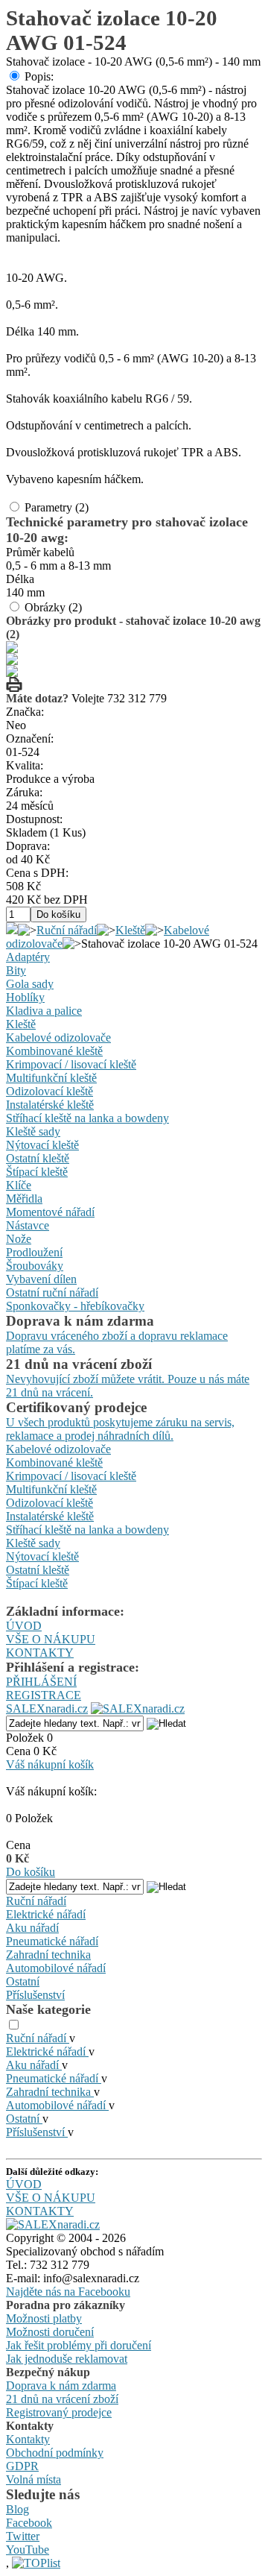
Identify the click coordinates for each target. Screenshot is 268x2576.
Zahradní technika (48, 1955)
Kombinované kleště (54, 1051)
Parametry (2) (57, 507)
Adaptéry (28, 957)
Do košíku (31, 1872)
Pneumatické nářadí (52, 1941)
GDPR (22, 2466)
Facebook (29, 2523)
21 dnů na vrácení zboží (62, 2399)
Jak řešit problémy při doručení (79, 2345)
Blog (17, 2509)
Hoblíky (25, 997)
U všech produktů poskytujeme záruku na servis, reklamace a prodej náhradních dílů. (120, 1429)
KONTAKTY (40, 1653)
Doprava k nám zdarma (61, 2386)
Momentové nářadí (50, 1212)
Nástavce (28, 1225)
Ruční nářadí (67, 930)
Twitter (23, 2536)
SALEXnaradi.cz (47, 1709)
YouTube (28, 2550)
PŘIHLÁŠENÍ (41, 1682)
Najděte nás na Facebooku (68, 2292)
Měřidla (24, 1199)
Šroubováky (35, 1266)
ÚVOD (24, 1626)
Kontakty (28, 2439)
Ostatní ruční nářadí (52, 1292)
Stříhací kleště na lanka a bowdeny (87, 1118)
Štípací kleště (37, 1172)
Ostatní (23, 1981)
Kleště (130, 930)
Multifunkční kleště (51, 1078)
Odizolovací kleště (50, 1091)
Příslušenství (35, 1995)
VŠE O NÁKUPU (51, 1639)
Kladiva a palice (44, 1011)
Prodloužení (34, 1252)
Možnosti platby (44, 2318)
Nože (19, 1239)
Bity (16, 970)
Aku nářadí (32, 1928)
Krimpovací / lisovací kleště (71, 1064)
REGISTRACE (44, 1695)
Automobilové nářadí (56, 1968)
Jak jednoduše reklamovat (67, 2359)
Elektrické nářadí (46, 1914)
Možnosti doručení (50, 2332)
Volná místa (33, 2479)
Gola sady (30, 984)
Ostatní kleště (38, 1158)
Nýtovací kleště (42, 1145)
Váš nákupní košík (50, 1764)
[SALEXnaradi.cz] (53, 2224)
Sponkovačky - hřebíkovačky (75, 1306)
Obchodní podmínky (55, 2453)
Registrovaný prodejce (59, 2412)
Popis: (39, 76)
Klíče (19, 1185)
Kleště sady (33, 1131)
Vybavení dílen (41, 1279)
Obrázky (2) (53, 607)
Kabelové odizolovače (58, 1037)
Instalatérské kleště (50, 1105)
